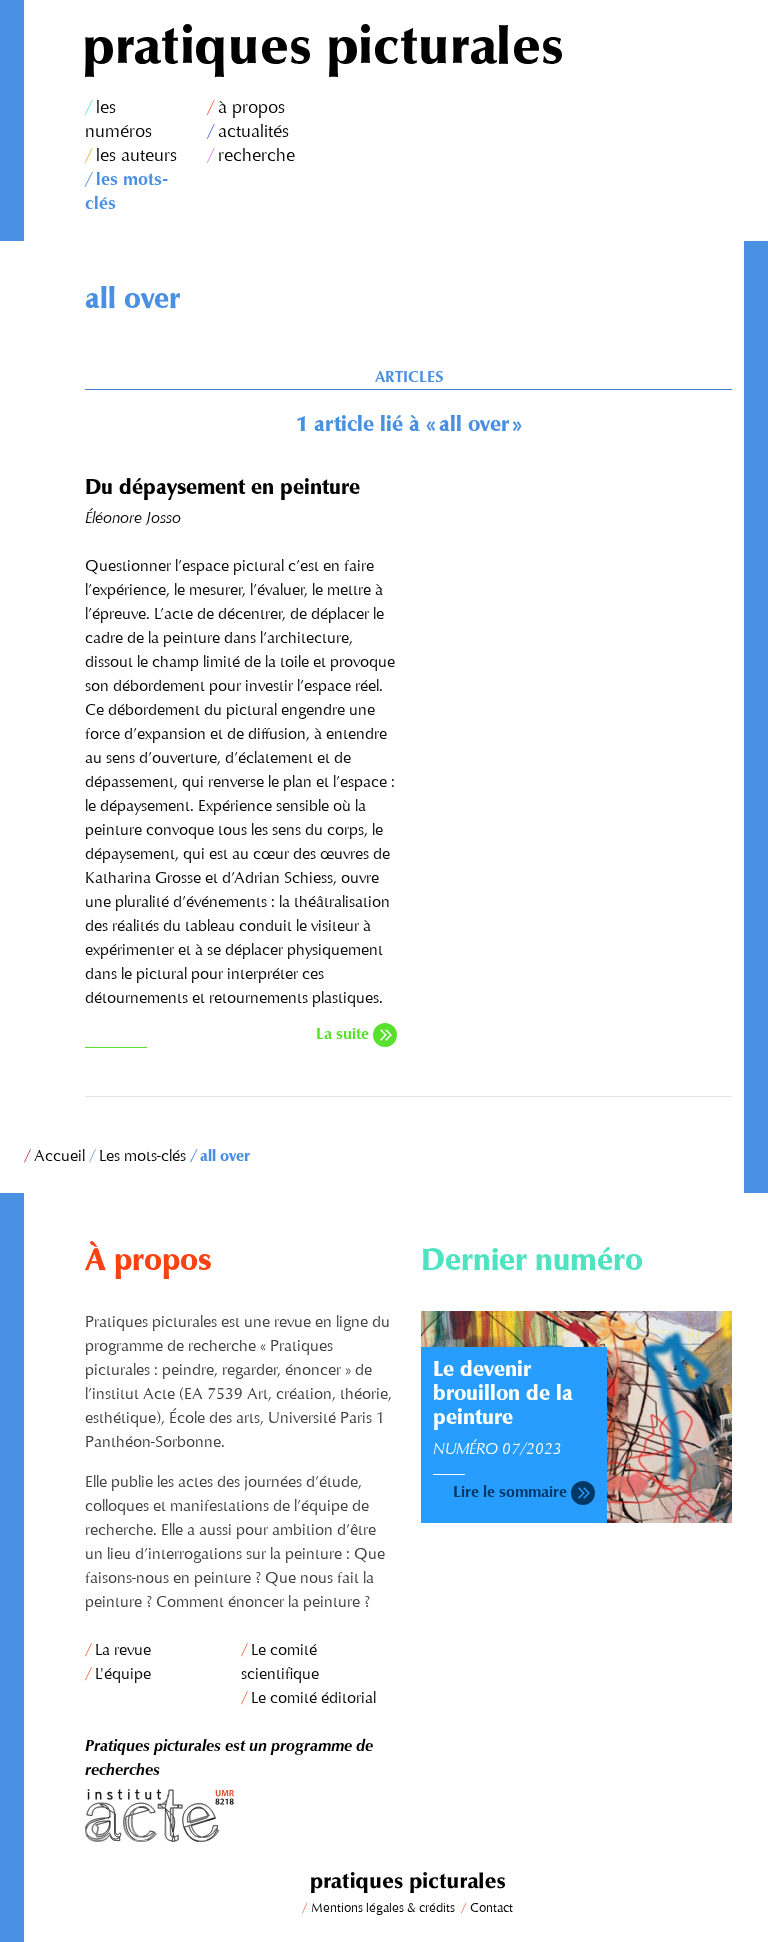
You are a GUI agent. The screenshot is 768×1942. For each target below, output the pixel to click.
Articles (409, 378)
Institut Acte (241, 1815)
